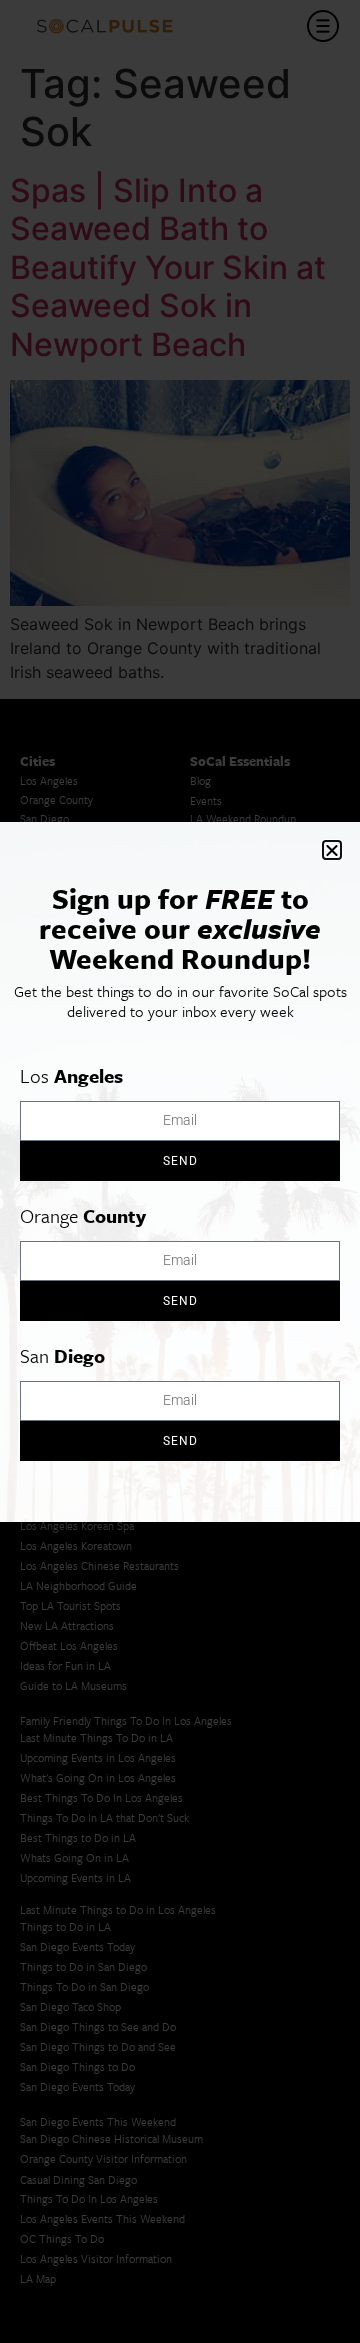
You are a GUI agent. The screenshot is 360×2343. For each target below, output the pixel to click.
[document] (180, 1171)
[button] (332, 850)
